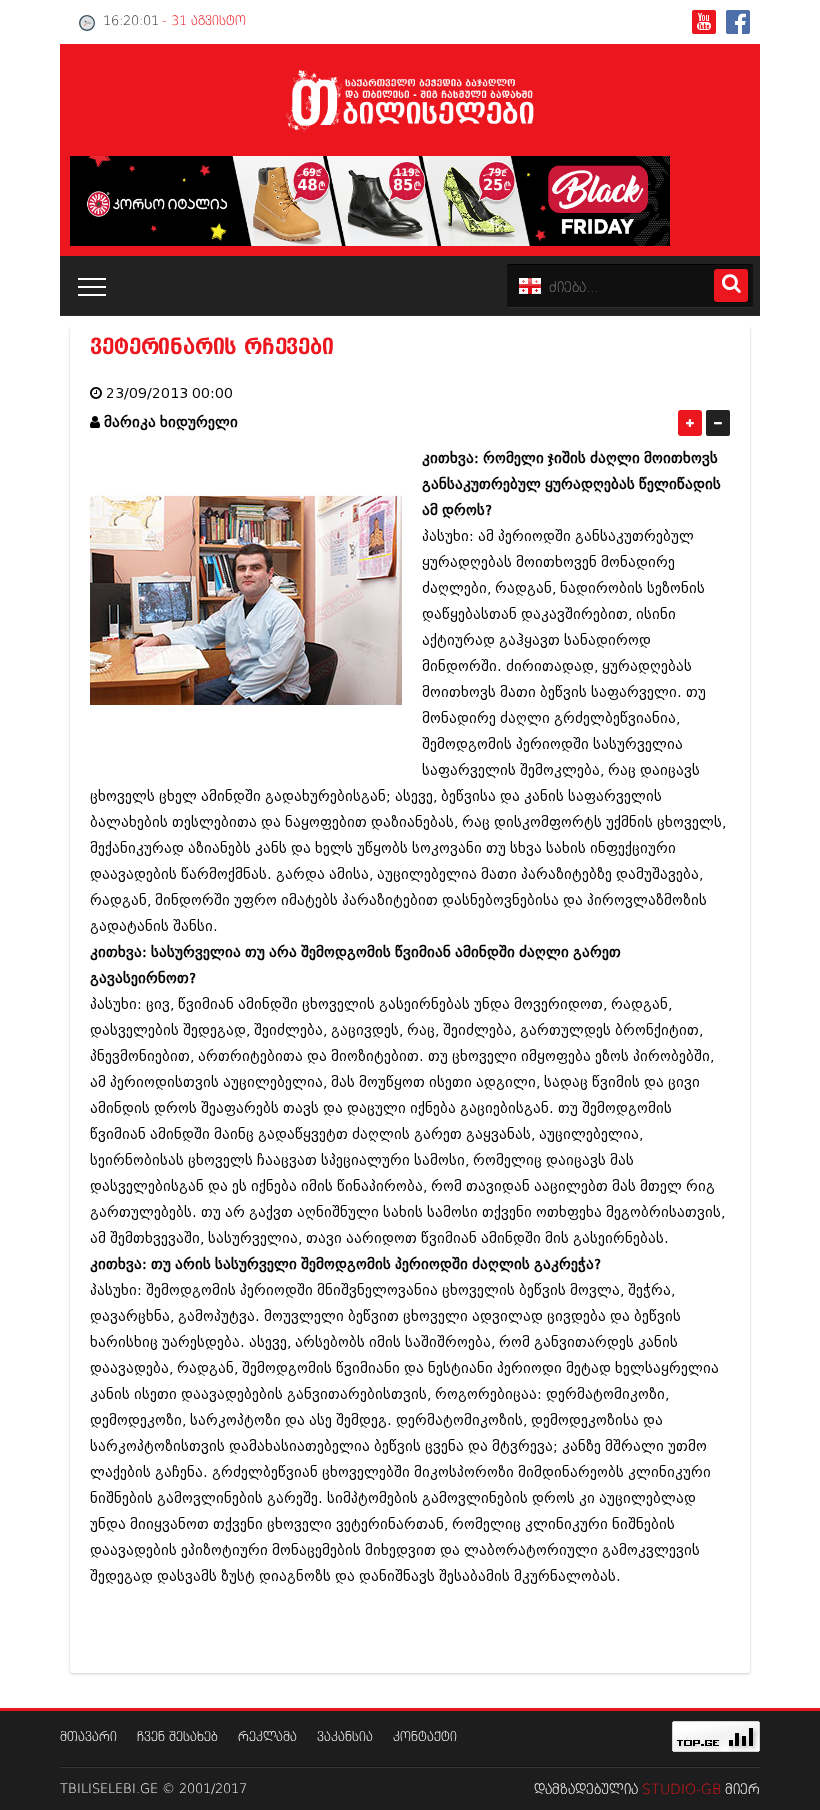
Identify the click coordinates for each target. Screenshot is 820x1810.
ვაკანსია (345, 1737)
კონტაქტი (425, 1737)
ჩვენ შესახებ (177, 1737)
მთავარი (88, 1737)
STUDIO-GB (681, 1790)
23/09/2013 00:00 (169, 393)
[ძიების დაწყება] (731, 285)
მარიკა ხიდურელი (171, 422)
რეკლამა (267, 1737)
